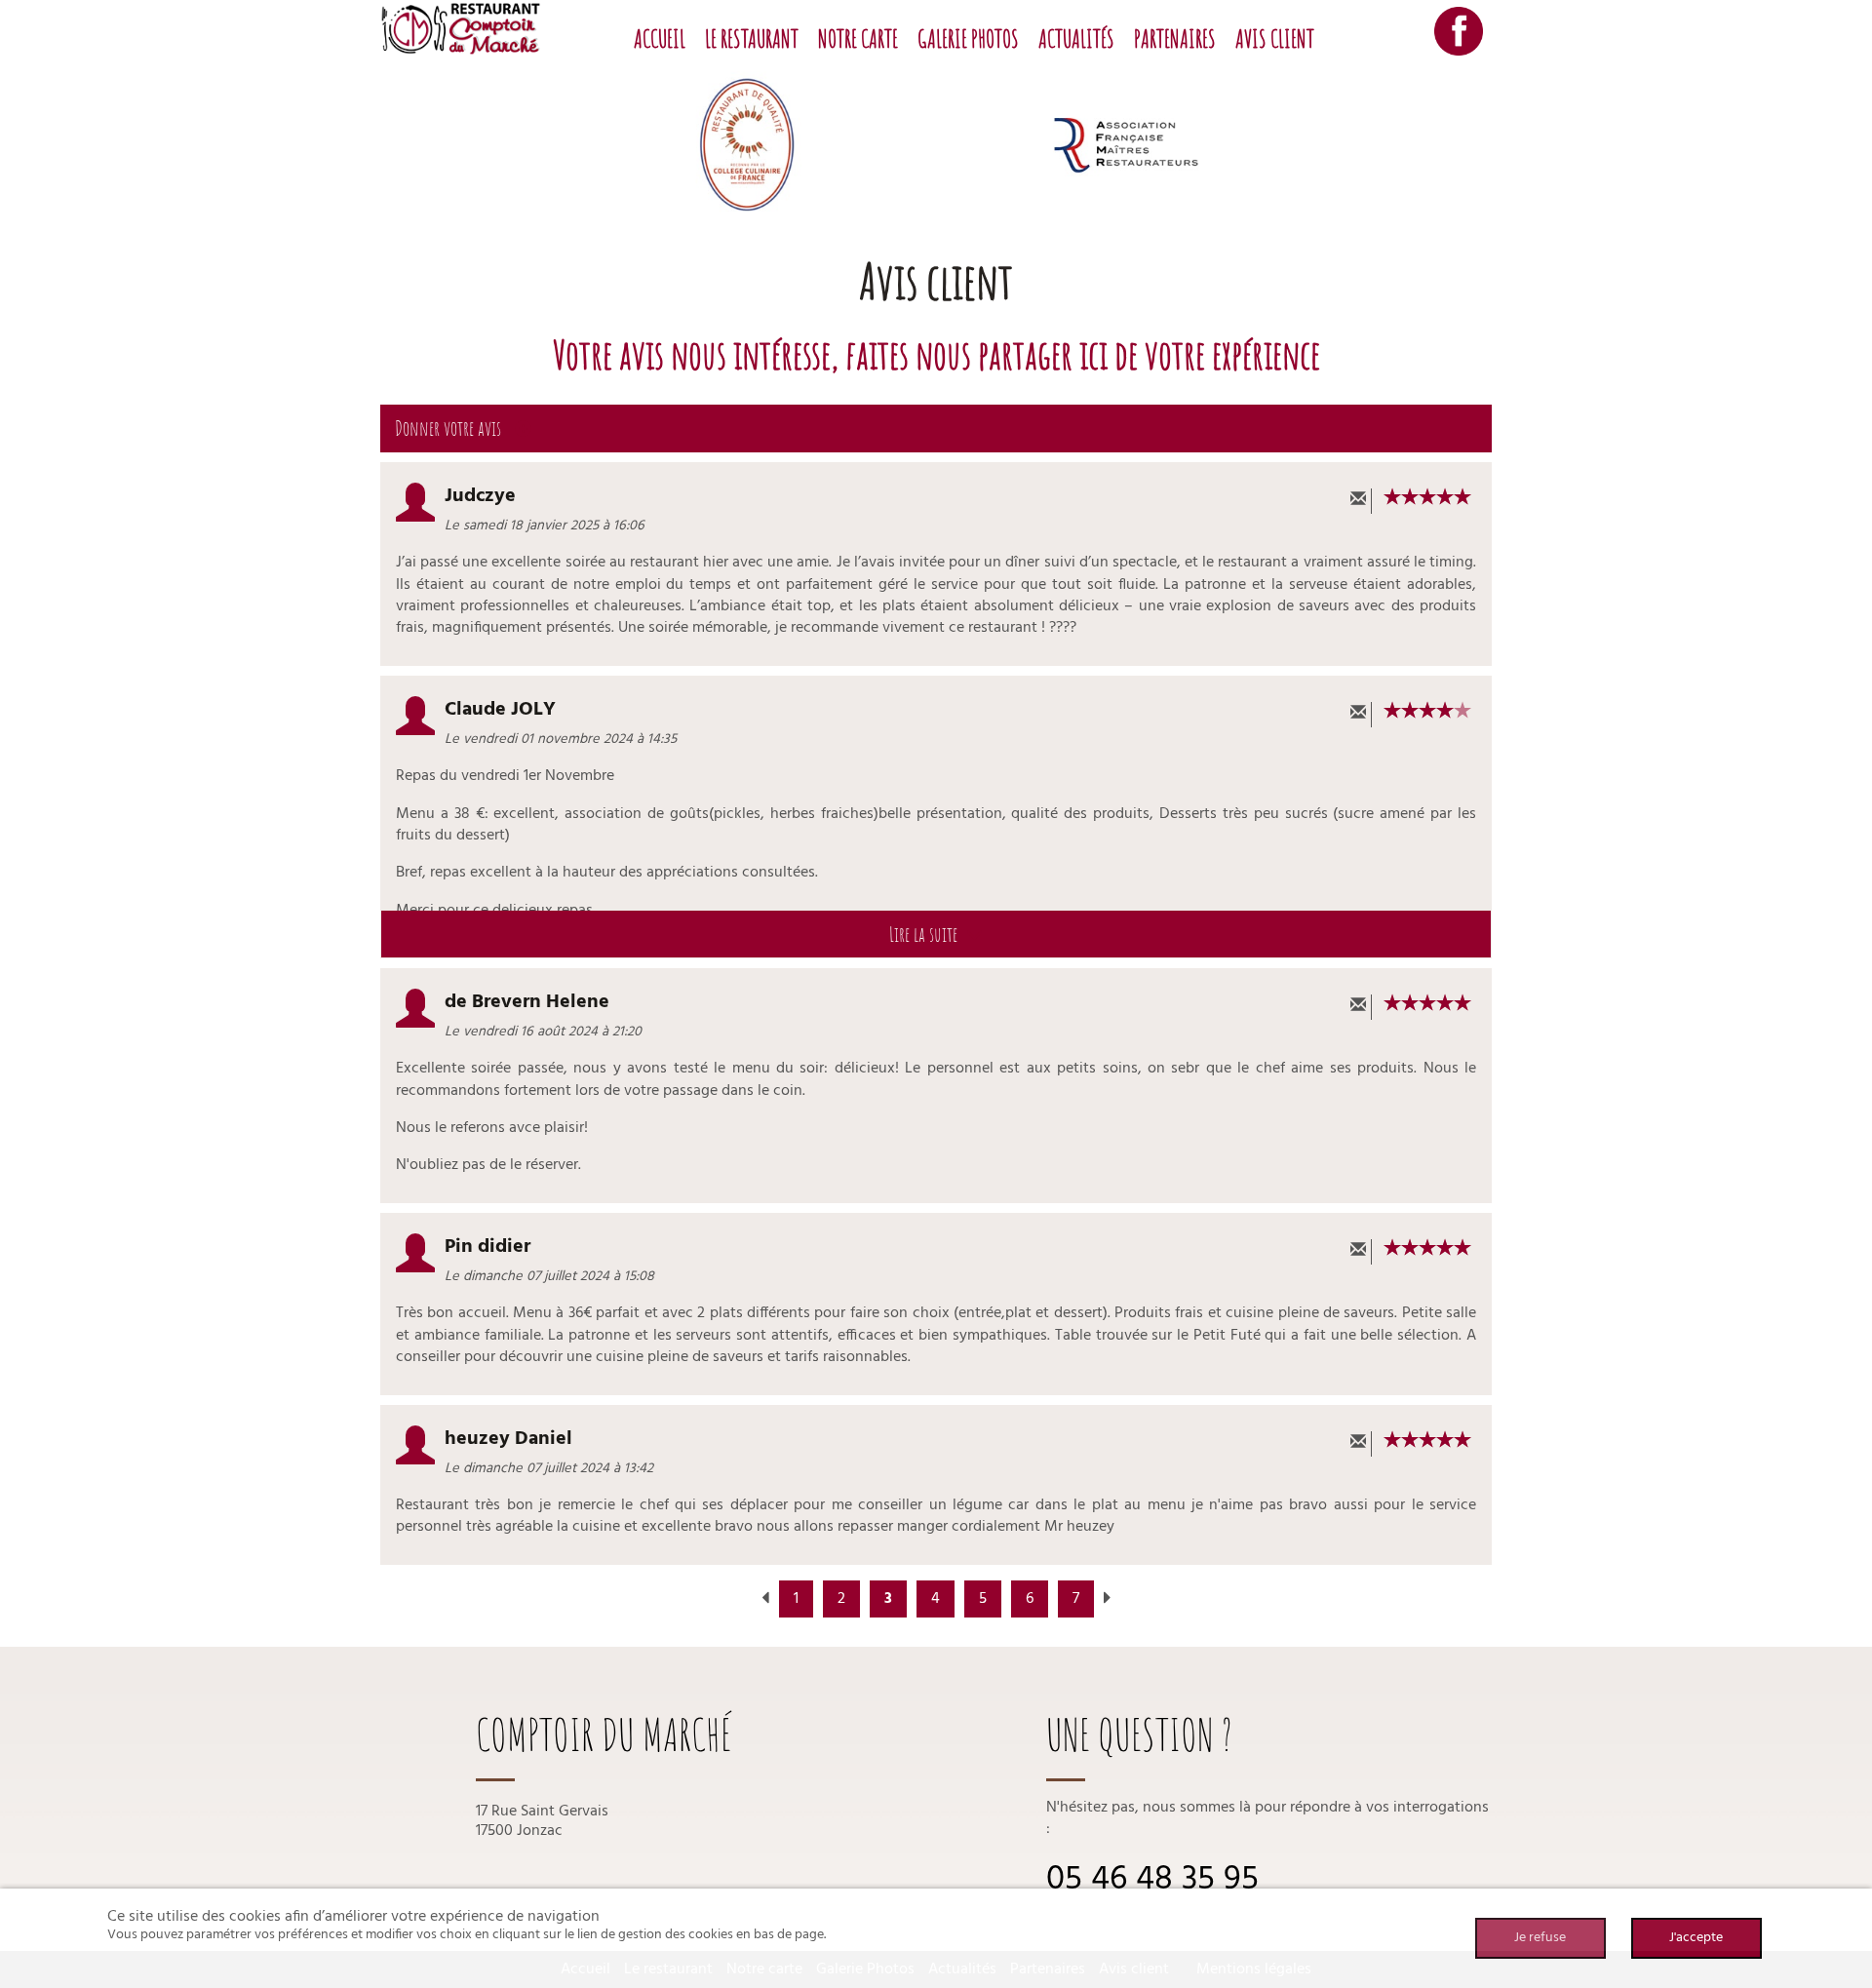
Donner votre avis (450, 428)
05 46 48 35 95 (1152, 1880)
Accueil (660, 39)
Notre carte (858, 39)
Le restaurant (752, 39)
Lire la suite (925, 934)
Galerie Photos (968, 39)
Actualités (1076, 39)
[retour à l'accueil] (461, 28)
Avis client (1275, 39)
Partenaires (1175, 39)
